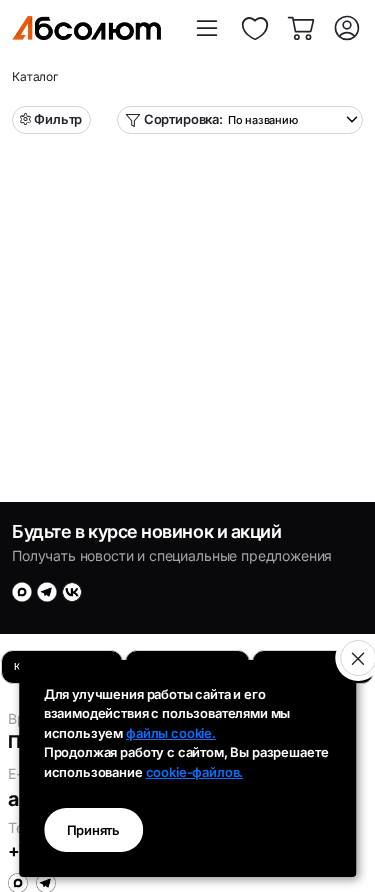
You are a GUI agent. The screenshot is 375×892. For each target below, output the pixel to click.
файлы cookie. (171, 733)
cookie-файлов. (195, 772)
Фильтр (58, 119)
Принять (93, 830)
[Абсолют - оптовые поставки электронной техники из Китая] (86, 28)
